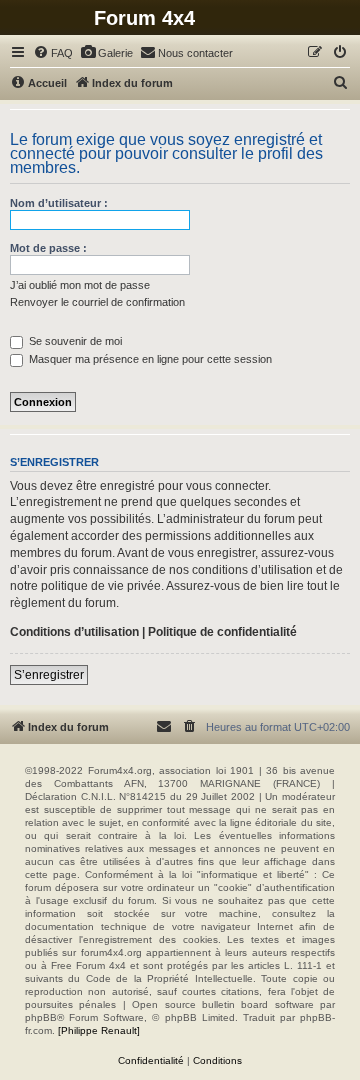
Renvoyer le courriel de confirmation (97, 302)
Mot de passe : (48, 248)
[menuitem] (53, 53)
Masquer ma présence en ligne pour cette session (149, 359)
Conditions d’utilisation (74, 632)
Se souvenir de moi (74, 341)
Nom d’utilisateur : (59, 203)
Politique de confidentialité (222, 632)
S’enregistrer (49, 675)
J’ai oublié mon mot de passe (80, 285)
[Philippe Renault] (99, 1030)
